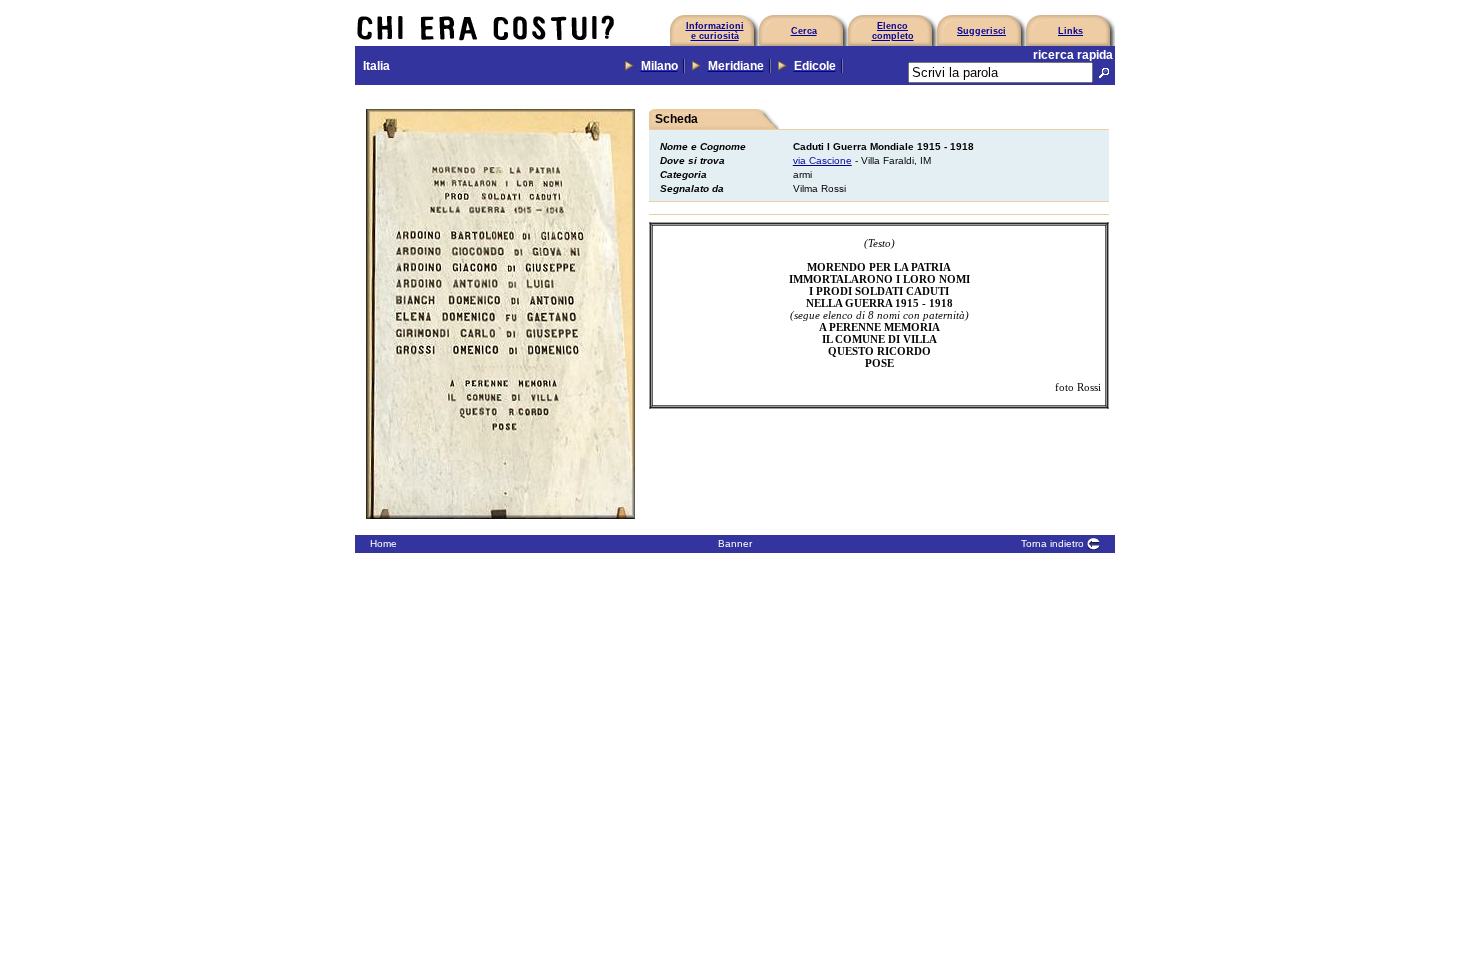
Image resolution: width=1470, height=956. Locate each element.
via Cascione (822, 160)
